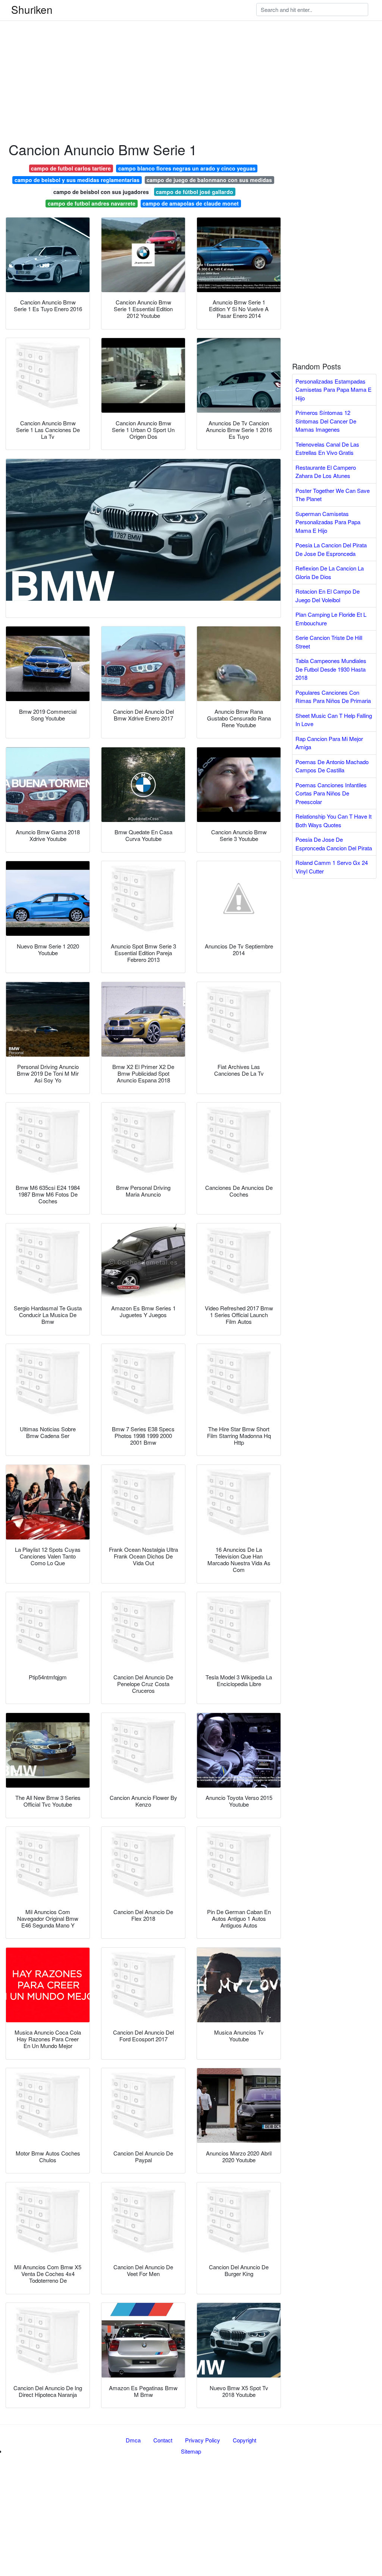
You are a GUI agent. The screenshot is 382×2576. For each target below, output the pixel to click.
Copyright (245, 2440)
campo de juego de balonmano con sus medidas (209, 180)
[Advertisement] (191, 52)
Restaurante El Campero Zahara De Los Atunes (326, 472)
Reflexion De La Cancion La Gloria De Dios (330, 572)
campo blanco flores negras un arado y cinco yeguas (187, 168)
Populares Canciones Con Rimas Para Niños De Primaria (333, 697)
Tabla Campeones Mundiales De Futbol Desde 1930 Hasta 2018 (331, 669)
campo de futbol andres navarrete (92, 203)
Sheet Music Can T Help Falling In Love (334, 720)
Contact (163, 2440)
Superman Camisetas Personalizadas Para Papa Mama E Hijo (328, 522)
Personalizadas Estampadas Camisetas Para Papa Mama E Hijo (334, 390)
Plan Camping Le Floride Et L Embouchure (331, 619)
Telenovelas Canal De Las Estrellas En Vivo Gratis (327, 448)
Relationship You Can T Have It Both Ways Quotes (334, 820)
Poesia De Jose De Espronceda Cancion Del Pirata (334, 844)
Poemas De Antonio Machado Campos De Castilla (332, 766)
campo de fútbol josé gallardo (195, 192)
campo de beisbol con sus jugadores (101, 192)
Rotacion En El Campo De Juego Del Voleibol (328, 595)
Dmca (133, 2440)
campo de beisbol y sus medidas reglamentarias (77, 180)
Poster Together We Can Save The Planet (333, 495)
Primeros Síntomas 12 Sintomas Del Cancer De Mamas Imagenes (326, 421)
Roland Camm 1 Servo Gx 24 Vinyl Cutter (332, 867)
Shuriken (32, 9)
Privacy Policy (203, 2440)
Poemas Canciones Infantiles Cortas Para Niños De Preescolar (331, 793)
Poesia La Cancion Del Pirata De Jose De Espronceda (331, 549)
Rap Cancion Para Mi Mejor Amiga (329, 743)
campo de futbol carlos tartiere (71, 168)
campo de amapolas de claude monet (191, 203)
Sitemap (191, 2451)
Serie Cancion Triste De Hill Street (329, 642)
